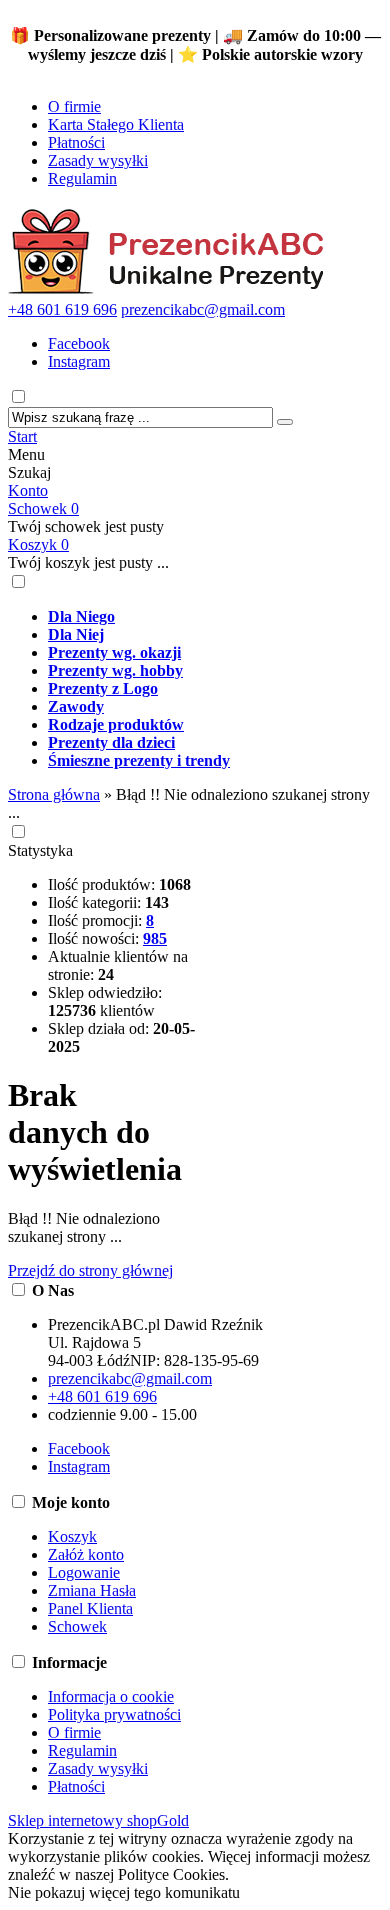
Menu (26, 454)
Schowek (43, 508)
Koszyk (38, 544)
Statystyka (40, 850)
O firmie (74, 106)
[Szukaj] (285, 422)
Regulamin (82, 178)
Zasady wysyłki (98, 160)
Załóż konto (86, 1554)
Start (22, 436)
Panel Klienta (90, 1608)
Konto (28, 490)
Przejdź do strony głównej (90, 1270)
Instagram (79, 361)
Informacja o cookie (111, 1696)
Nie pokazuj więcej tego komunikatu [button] (124, 1892)
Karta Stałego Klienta (116, 124)
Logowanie (84, 1572)
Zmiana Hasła (92, 1590)
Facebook (79, 343)
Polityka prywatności (114, 1714)
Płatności (76, 142)
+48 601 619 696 (62, 309)
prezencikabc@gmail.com (203, 309)
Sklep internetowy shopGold (98, 1820)
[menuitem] (215, 617)
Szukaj (29, 472)
